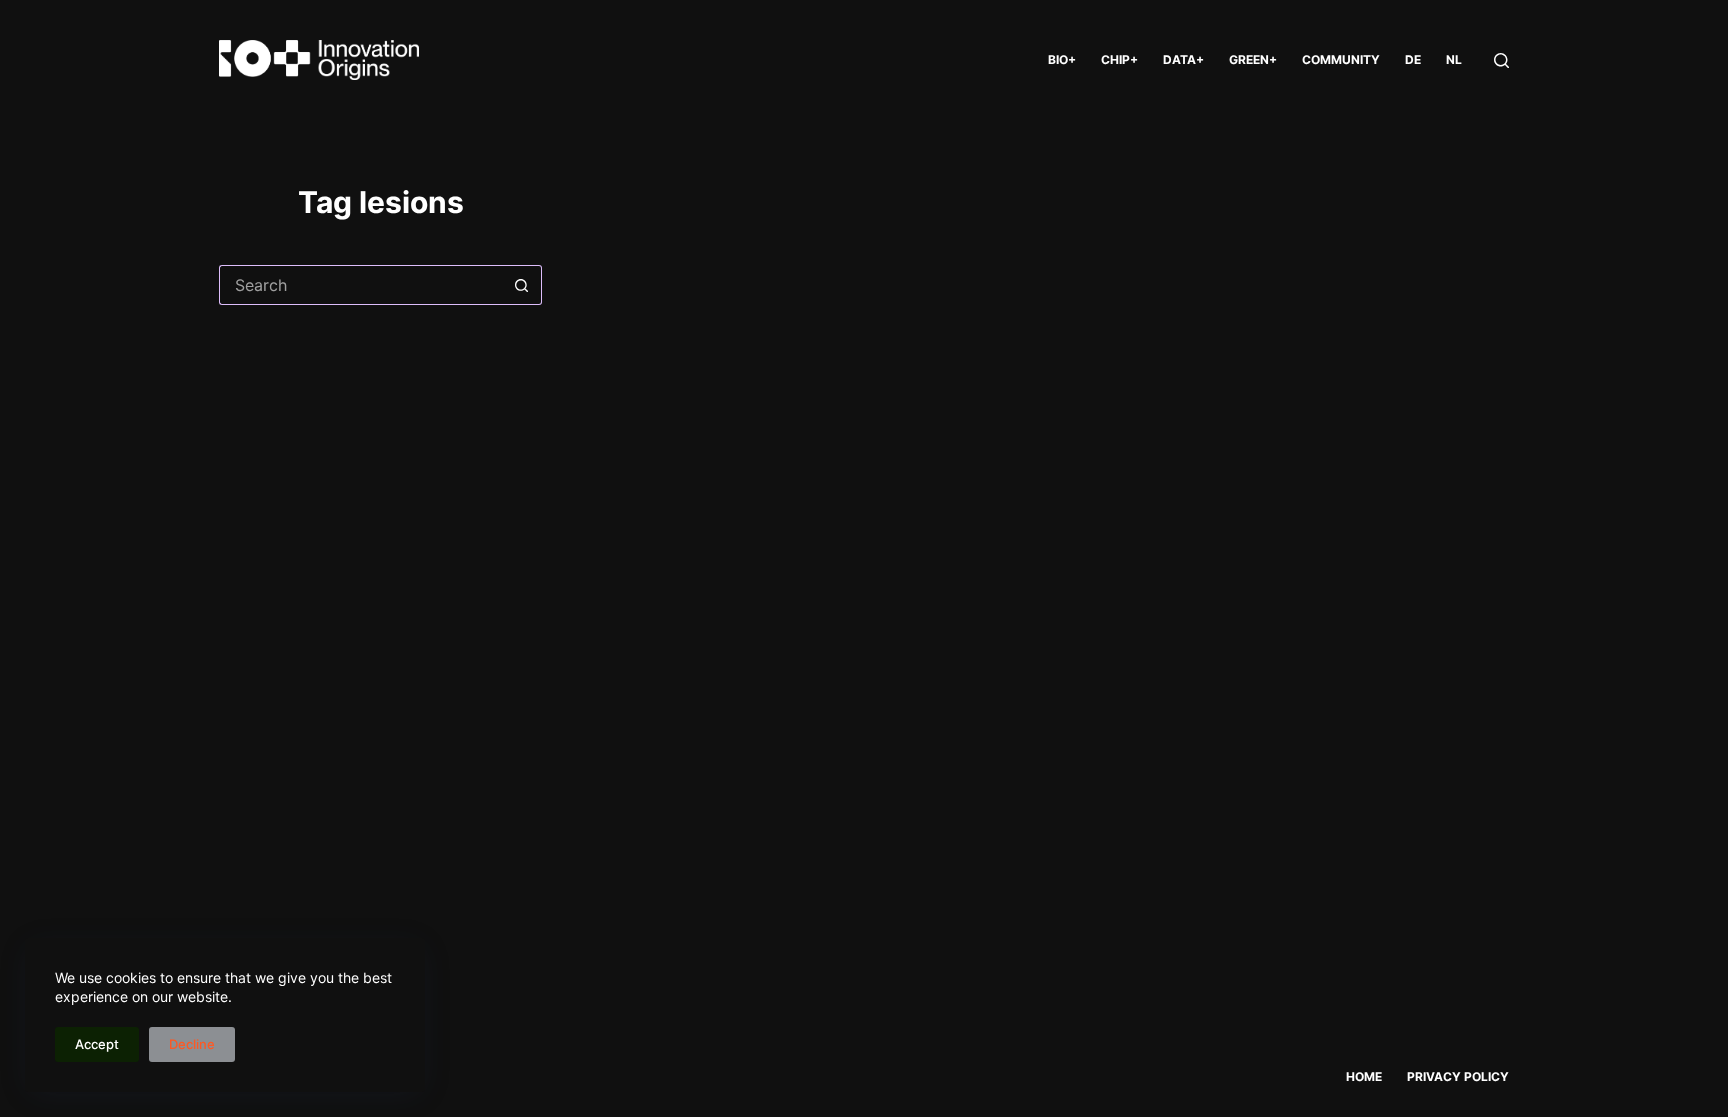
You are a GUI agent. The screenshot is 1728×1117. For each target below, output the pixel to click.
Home (1364, 1076)
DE (1413, 59)
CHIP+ (1119, 59)
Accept (97, 1044)
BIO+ (1062, 59)
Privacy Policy (1458, 1076)
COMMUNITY (1341, 59)
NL (1454, 59)
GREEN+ (1253, 59)
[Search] (1501, 60)
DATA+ (1183, 59)
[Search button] (522, 285)
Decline (192, 1044)
